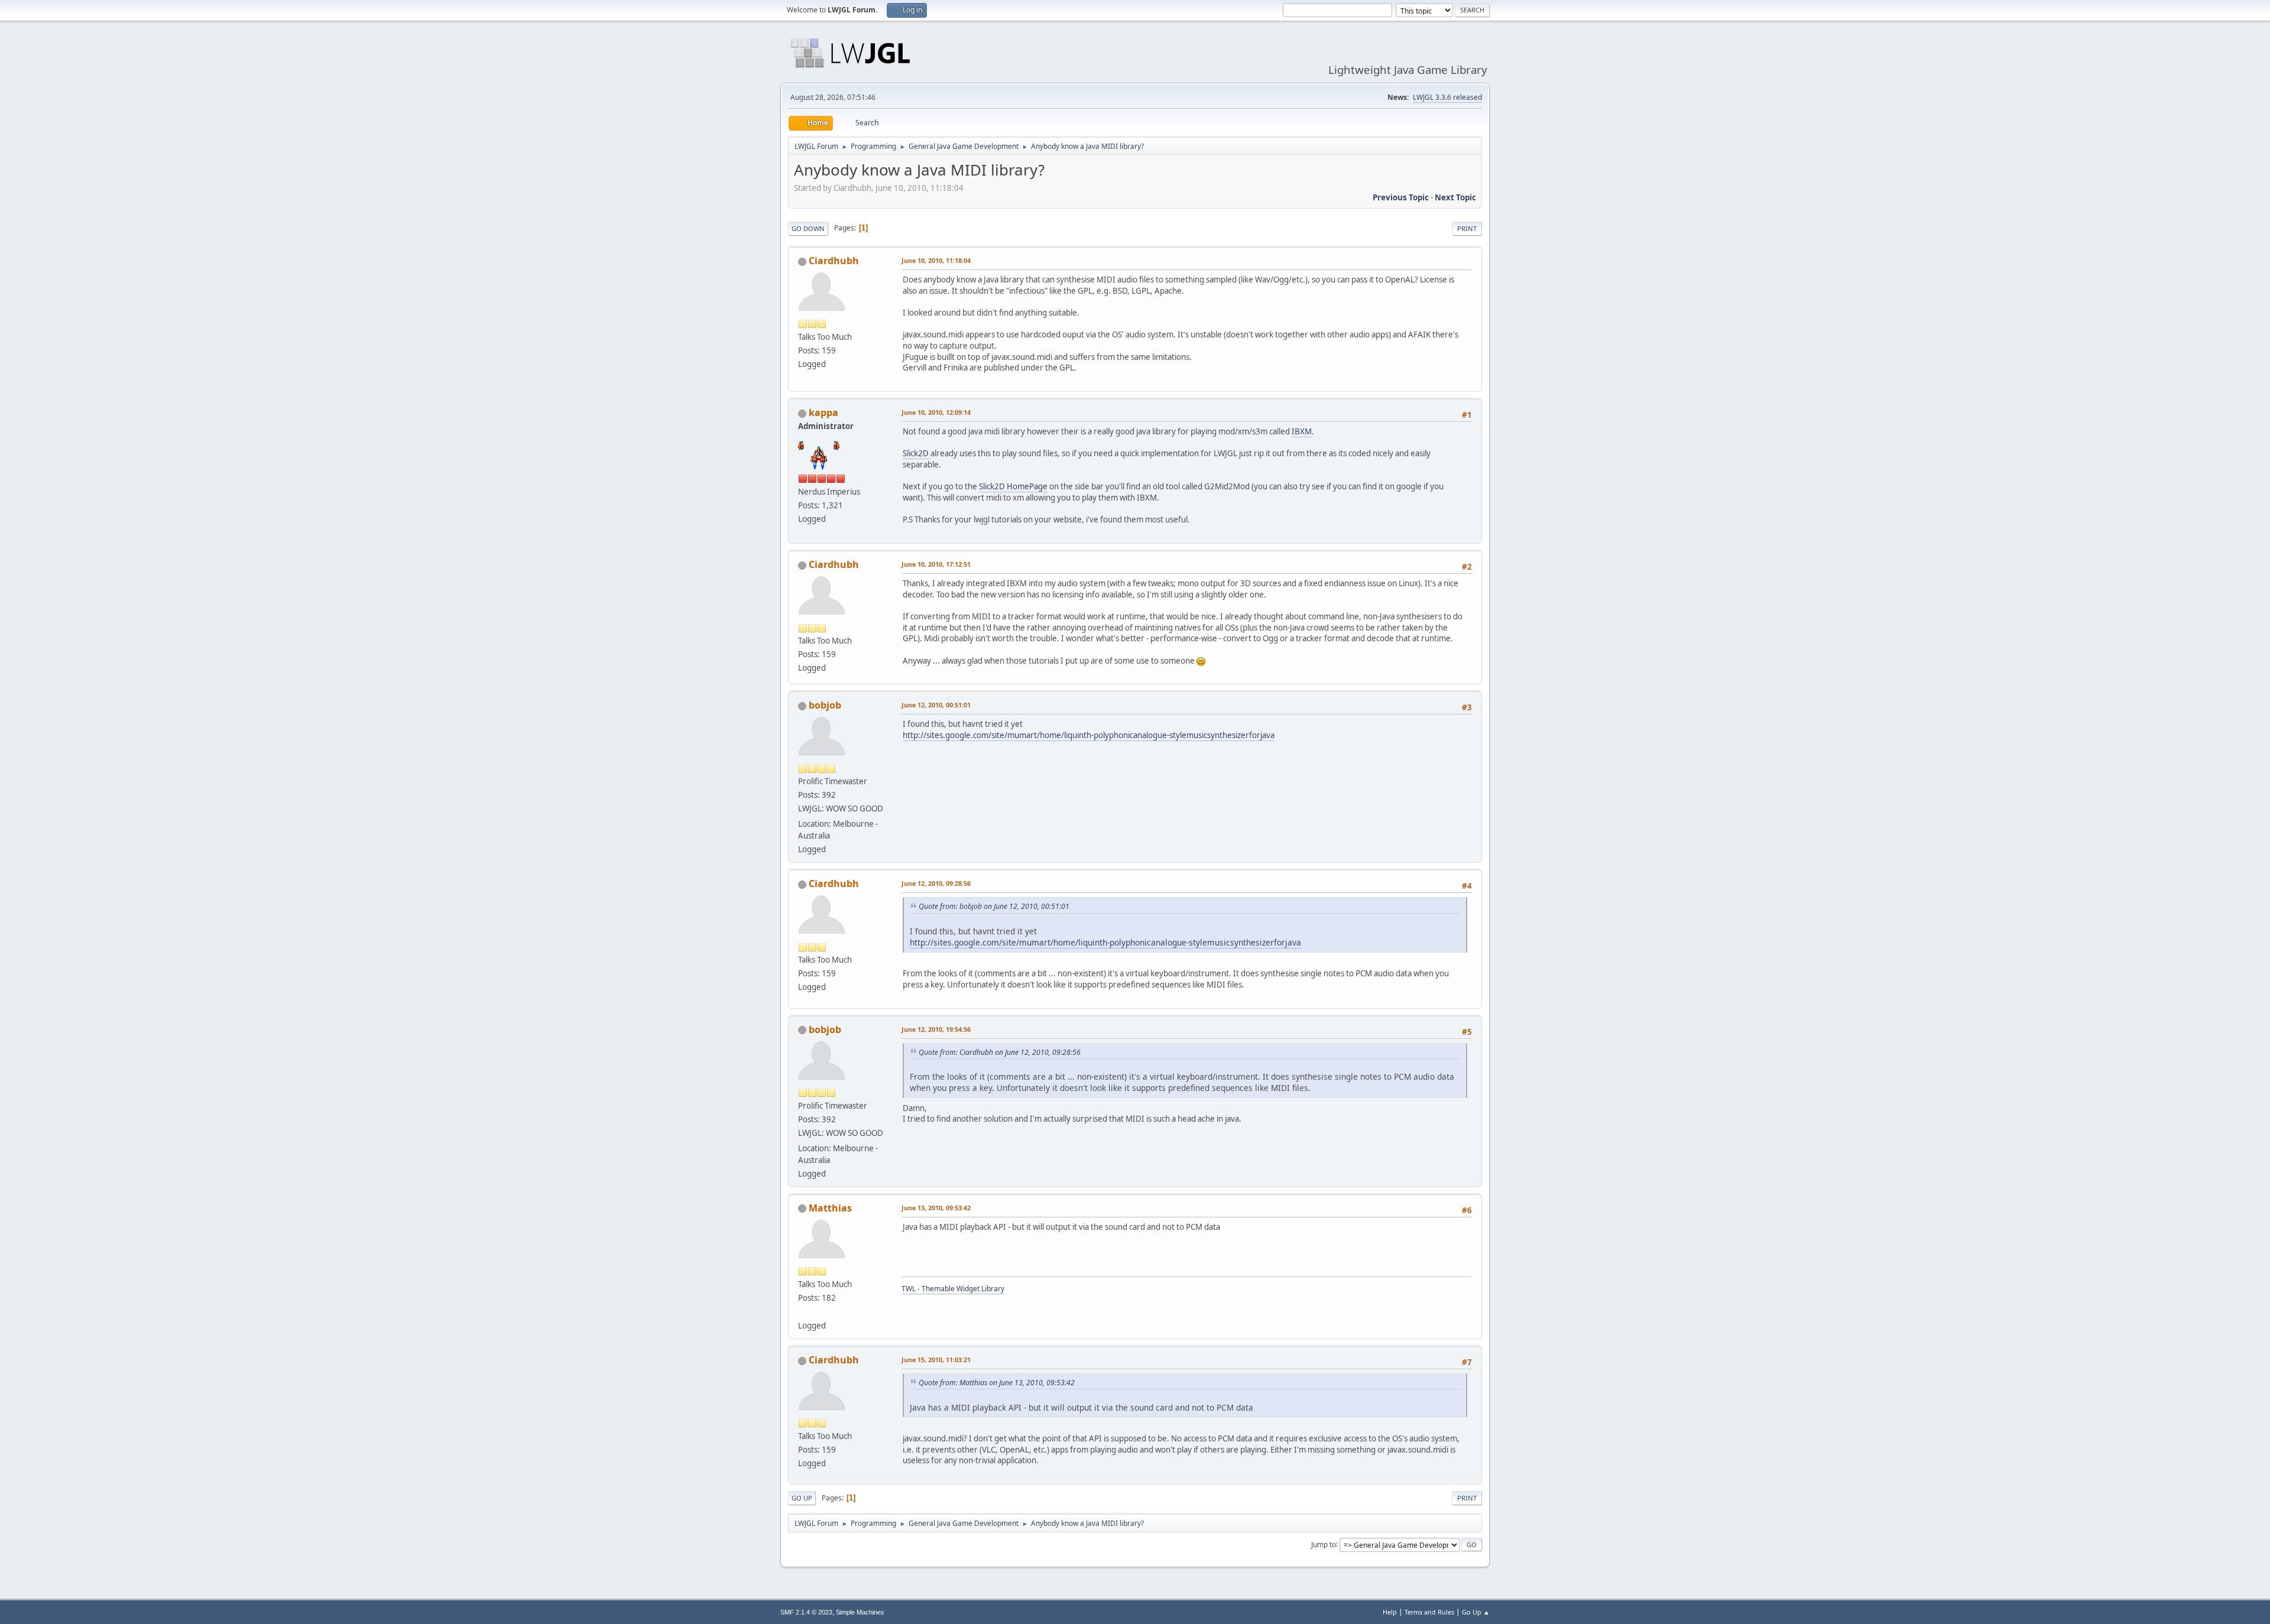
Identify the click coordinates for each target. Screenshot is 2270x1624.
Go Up (802, 1498)
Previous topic (1401, 197)
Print (1467, 228)
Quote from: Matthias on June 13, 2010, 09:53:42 (997, 1383)
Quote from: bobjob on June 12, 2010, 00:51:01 (994, 906)
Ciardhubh (834, 261)
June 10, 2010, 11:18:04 (936, 260)
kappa (823, 413)
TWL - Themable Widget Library (953, 1289)
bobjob (825, 705)
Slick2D (917, 453)
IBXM (1302, 431)
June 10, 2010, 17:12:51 (936, 564)
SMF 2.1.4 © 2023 (806, 1612)
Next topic (1455, 197)
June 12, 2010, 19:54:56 (936, 1029)
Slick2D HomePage (1013, 486)
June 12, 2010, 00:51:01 (936, 705)
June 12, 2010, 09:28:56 (936, 883)
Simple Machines (860, 1612)
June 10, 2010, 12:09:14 (936, 412)
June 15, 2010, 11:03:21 (936, 1360)
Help (1390, 1612)
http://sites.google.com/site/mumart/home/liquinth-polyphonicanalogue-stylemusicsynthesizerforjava (1089, 735)
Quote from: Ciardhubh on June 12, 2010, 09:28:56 (1000, 1052)
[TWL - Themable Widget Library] (803, 1311)
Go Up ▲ (1476, 1612)
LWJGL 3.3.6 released (1447, 97)
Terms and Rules (1429, 1612)
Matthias (830, 1208)
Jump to (1324, 1544)
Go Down (808, 228)
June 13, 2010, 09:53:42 (936, 1208)
